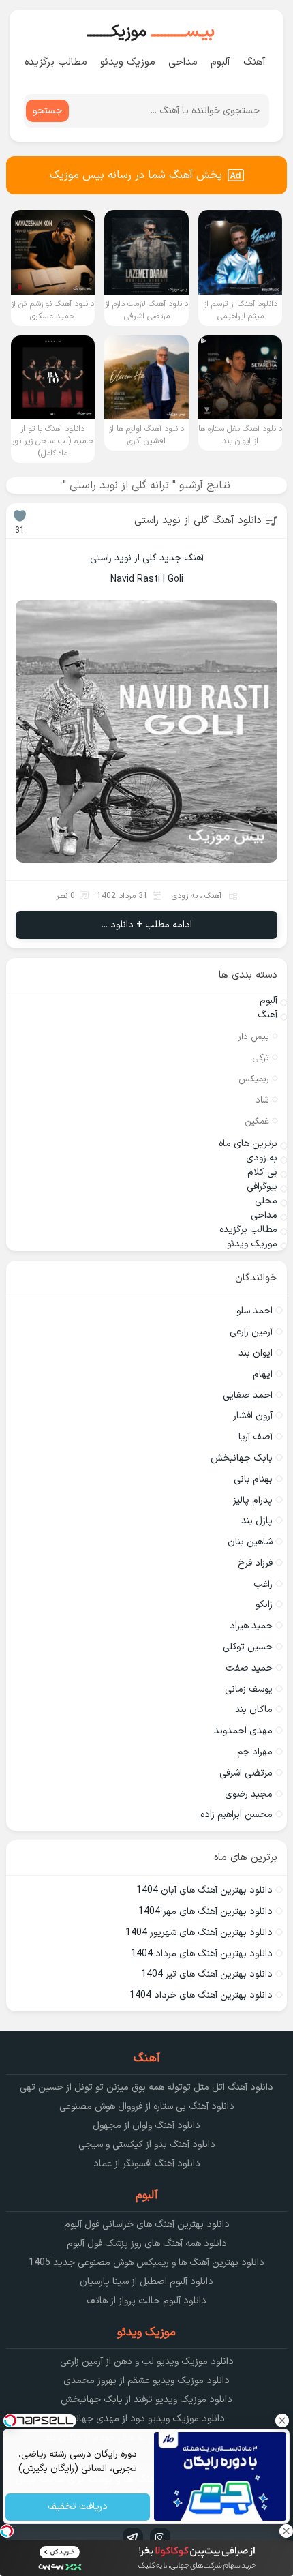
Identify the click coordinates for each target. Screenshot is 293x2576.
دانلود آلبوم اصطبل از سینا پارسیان (146, 2282)
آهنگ (255, 62)
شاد (262, 1100)
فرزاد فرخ (255, 1563)
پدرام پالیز (253, 1500)
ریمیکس (254, 1079)
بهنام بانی (253, 1479)
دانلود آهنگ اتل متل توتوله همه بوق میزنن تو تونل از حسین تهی (146, 2087)
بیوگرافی (262, 1187)
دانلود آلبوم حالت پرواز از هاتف (146, 2301)
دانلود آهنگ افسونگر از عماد (147, 2164)
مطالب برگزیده (56, 62)
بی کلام (262, 1172)
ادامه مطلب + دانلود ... (147, 925)
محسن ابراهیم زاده (236, 1815)
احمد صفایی (248, 1395)
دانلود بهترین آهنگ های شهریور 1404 (199, 1933)
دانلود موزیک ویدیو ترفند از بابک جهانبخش (146, 2400)
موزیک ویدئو (128, 62)
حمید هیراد (251, 1626)
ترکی (261, 1058)
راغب (263, 1584)
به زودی (185, 896)
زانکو (264, 1605)
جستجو (47, 111)
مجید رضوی (249, 1794)
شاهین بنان (250, 1542)
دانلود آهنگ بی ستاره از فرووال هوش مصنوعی (147, 2107)
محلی (266, 1201)
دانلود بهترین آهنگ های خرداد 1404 (201, 1995)
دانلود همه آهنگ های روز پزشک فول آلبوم (147, 2244)
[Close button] (283, 2421)
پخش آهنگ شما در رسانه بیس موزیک (136, 175)
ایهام (263, 1374)
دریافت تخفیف (78, 2507)
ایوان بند (256, 1353)
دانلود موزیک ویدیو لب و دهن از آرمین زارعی (147, 2362)
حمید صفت (249, 1668)
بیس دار (253, 1037)
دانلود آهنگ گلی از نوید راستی (198, 521)
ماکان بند (254, 1710)
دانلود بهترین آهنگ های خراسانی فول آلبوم (147, 2225)
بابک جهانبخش (242, 1458)
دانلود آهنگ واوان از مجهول (146, 2126)
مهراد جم (255, 1752)
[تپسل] (7, 2531)
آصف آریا (256, 1437)
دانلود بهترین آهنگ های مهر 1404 (205, 1912)
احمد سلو (255, 1311)
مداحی (183, 62)
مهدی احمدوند (243, 1731)
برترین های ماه (248, 1144)
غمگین (257, 1122)
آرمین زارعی (251, 1332)
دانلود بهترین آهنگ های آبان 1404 (204, 1890)
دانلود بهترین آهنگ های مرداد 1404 (202, 1954)
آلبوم (220, 62)
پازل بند (257, 1521)
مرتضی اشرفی (246, 1773)
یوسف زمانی (249, 1689)
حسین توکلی (248, 1647)
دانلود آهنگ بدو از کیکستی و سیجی (147, 2145)
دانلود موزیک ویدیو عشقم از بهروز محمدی (146, 2381)
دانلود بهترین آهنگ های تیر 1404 (207, 1974)
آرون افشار (253, 1416)
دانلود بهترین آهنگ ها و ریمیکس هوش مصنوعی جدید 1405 (146, 2263)
